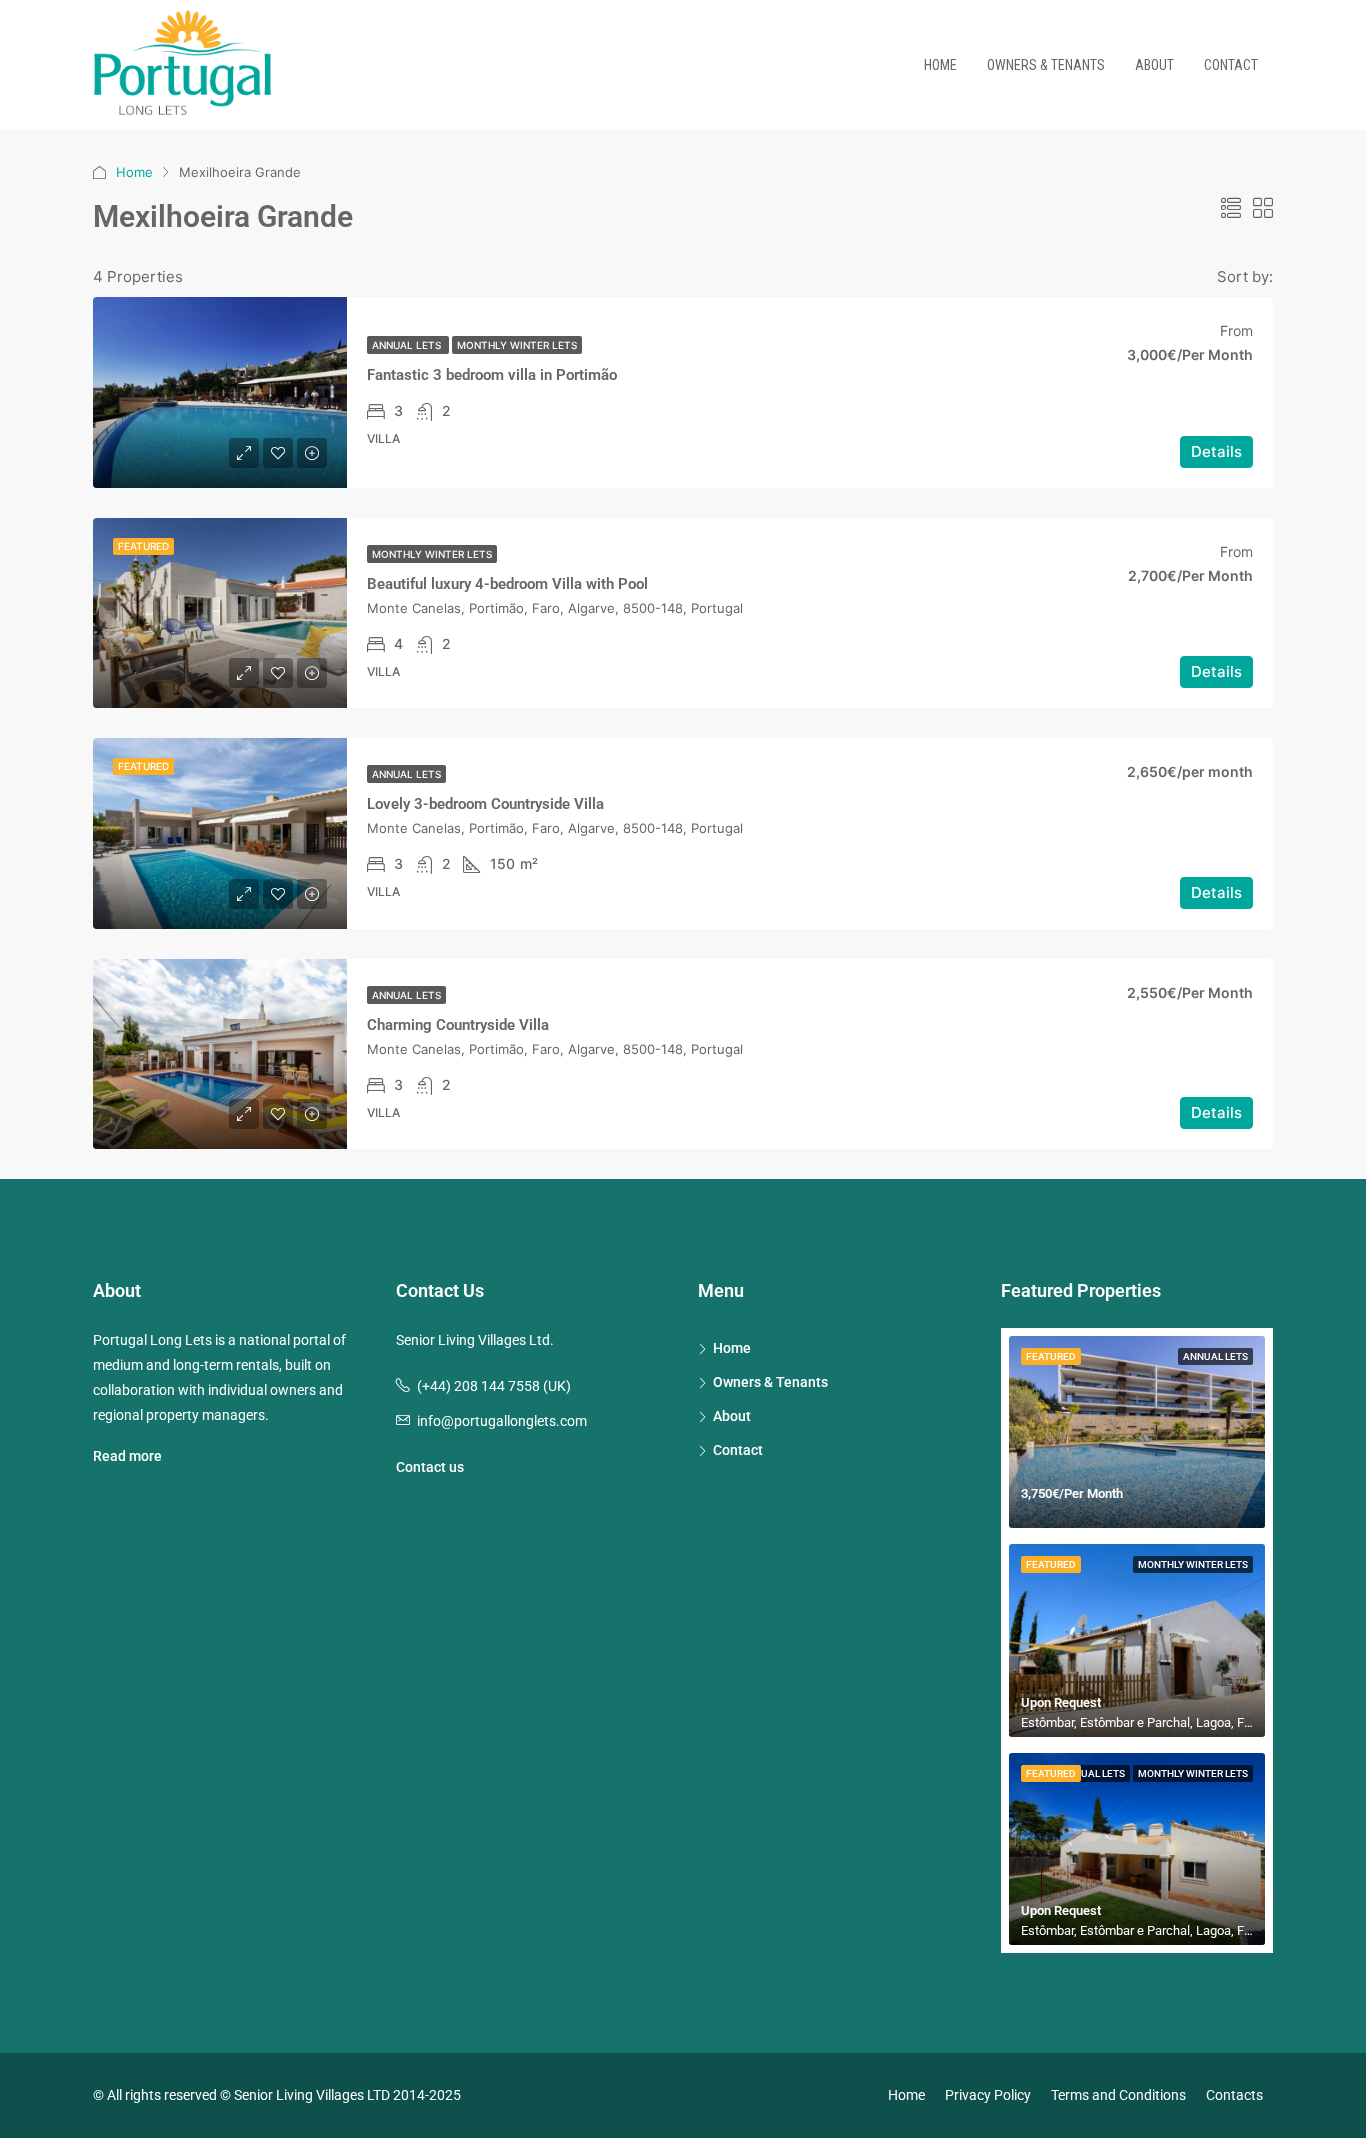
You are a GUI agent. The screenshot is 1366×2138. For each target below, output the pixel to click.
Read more (127, 1456)
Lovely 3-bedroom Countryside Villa (485, 804)
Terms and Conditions (1118, 2095)
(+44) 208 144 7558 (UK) (494, 1386)
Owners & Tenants (1046, 65)
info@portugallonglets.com (502, 1421)
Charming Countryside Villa (458, 1025)
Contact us (430, 1467)
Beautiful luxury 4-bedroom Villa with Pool (507, 584)
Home (940, 65)
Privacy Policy (988, 2095)
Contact (1231, 65)
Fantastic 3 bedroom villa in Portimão (492, 375)
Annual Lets (408, 345)
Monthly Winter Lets (517, 345)
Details (1216, 451)
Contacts (1234, 2095)
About (1154, 65)
